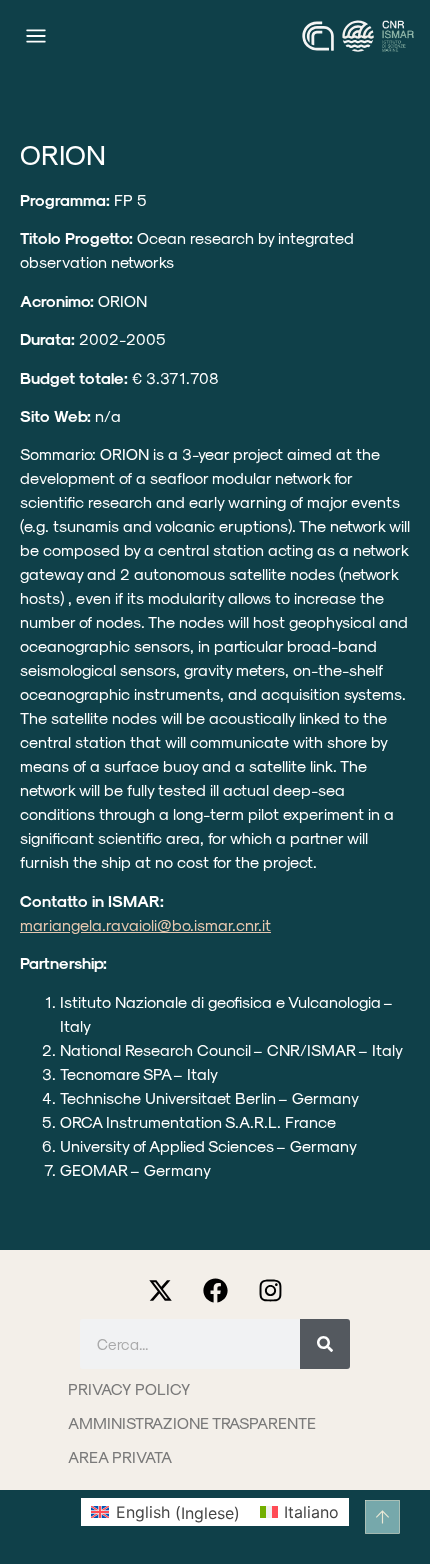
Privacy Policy (129, 1388)
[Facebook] (215, 1291)
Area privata (120, 1456)
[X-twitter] (160, 1291)
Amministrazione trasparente (192, 1422)
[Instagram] (270, 1291)
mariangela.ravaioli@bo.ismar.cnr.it (145, 924)
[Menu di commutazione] (36, 36)
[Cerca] (325, 1344)
